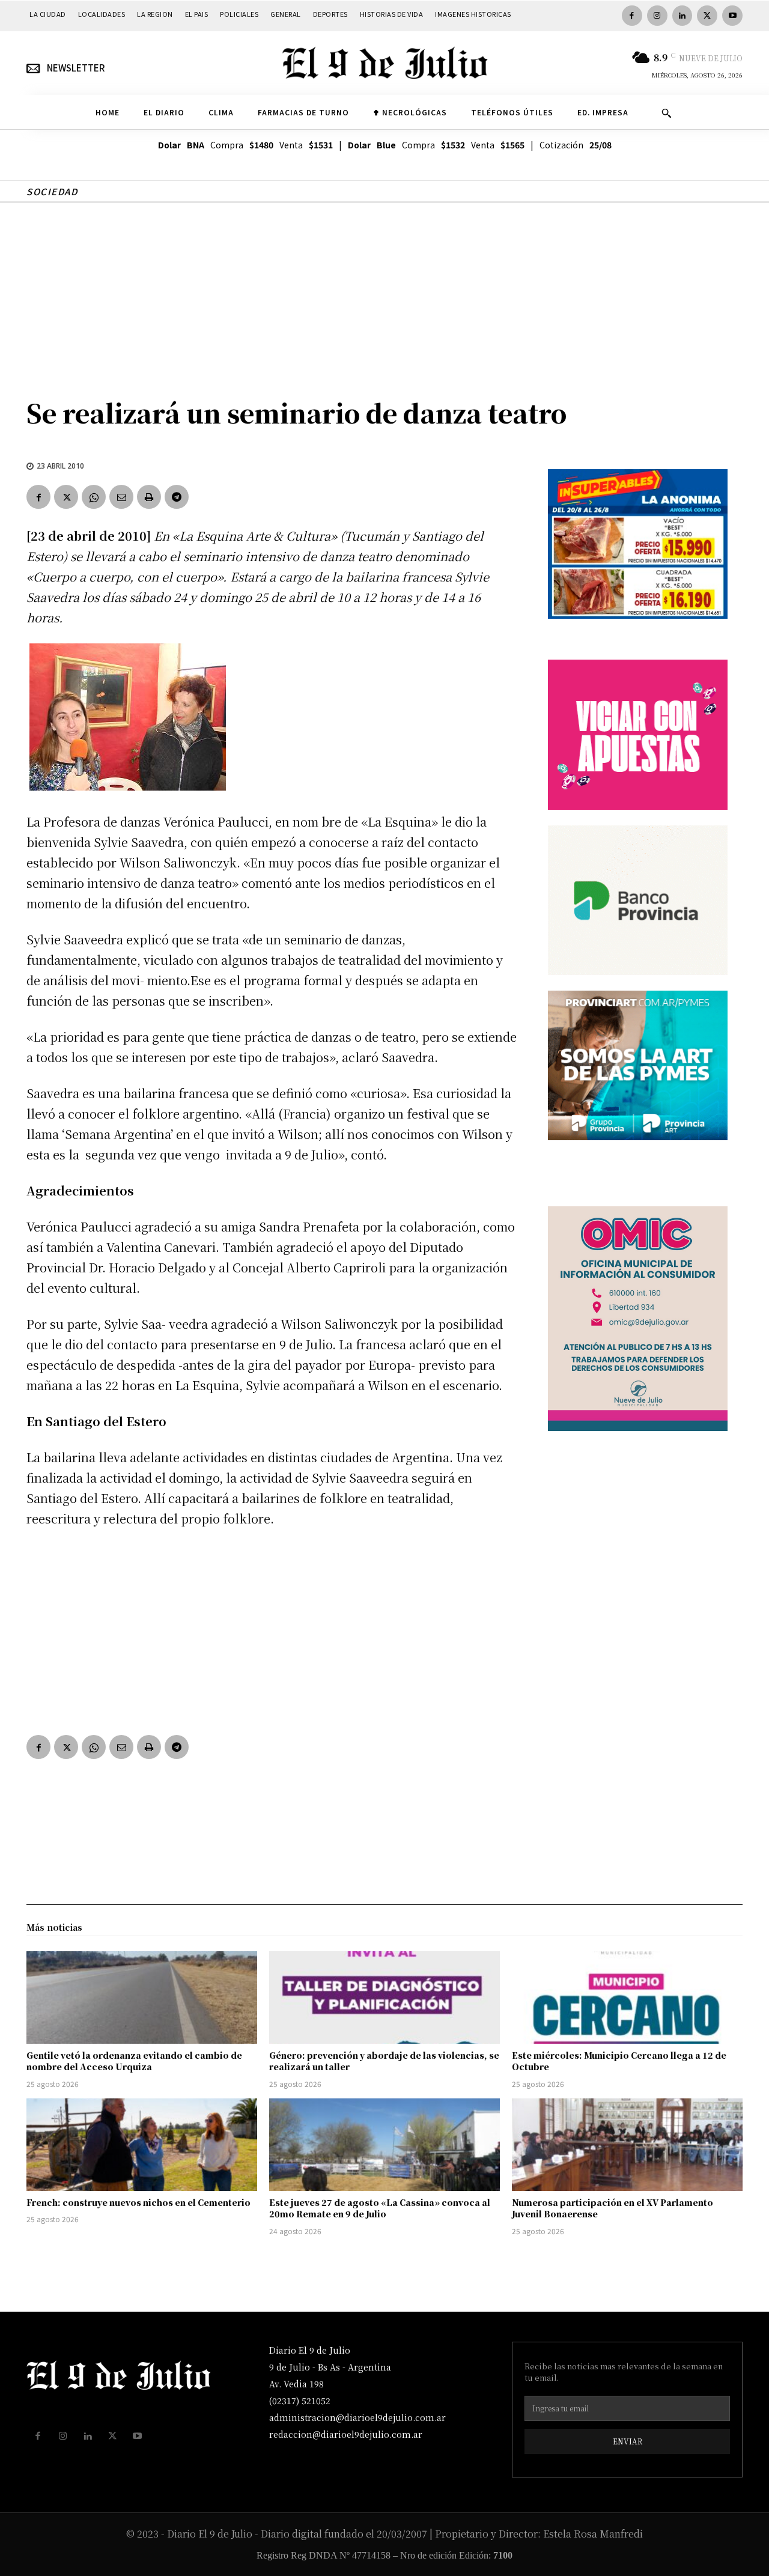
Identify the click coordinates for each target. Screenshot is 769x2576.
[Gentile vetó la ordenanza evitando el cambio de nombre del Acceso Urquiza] (142, 1997)
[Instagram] (657, 16)
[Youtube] (732, 16)
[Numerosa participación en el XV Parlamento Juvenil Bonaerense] (627, 2145)
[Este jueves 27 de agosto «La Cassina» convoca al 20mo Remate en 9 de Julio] (384, 2145)
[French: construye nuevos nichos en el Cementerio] (142, 2145)
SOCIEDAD (52, 191)
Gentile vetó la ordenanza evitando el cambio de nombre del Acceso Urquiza (134, 2061)
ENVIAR (628, 2441)
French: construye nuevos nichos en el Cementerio (138, 2202)
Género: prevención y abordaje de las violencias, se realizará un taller (384, 2061)
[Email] (121, 497)
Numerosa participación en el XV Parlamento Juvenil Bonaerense (612, 2208)
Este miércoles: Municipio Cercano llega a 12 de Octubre (619, 2061)
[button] (666, 113)
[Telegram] (177, 497)
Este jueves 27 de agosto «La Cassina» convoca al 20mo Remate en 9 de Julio (380, 2208)
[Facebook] (632, 16)
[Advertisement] (384, 293)
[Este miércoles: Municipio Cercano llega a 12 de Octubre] (627, 1997)
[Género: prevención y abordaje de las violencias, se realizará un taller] (384, 1997)
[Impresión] (149, 497)
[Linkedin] (682, 16)
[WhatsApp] (94, 497)
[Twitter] (707, 16)
